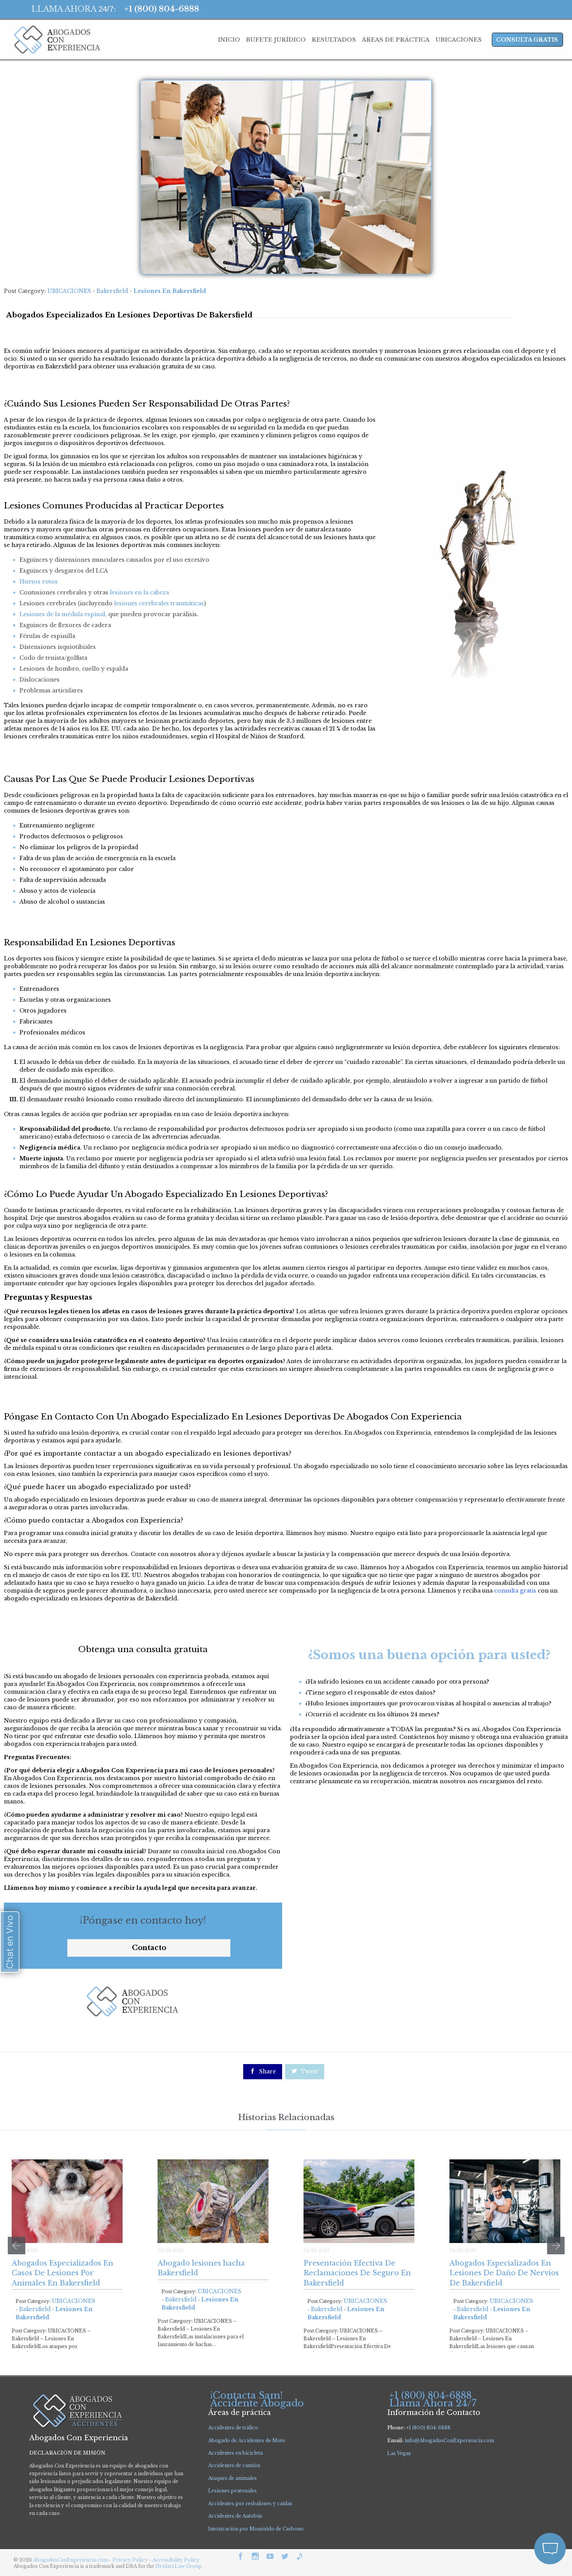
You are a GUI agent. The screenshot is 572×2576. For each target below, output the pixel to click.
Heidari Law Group (179, 2566)
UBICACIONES (69, 291)
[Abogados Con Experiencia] (55, 40)
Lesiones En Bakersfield (170, 291)
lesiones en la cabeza (139, 592)
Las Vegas (399, 2453)
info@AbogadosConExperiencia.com (449, 2440)
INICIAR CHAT (513, 2497)
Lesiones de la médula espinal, (63, 614)
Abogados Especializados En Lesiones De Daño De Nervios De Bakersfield (504, 2273)
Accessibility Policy (176, 2560)
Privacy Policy (131, 2560)
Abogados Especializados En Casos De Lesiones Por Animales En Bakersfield (62, 2273)
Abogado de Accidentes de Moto (247, 2440)
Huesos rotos (39, 582)
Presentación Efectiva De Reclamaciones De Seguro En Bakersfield (357, 2273)
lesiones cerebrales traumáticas (159, 603)
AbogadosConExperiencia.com (70, 2560)
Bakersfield (112, 291)
